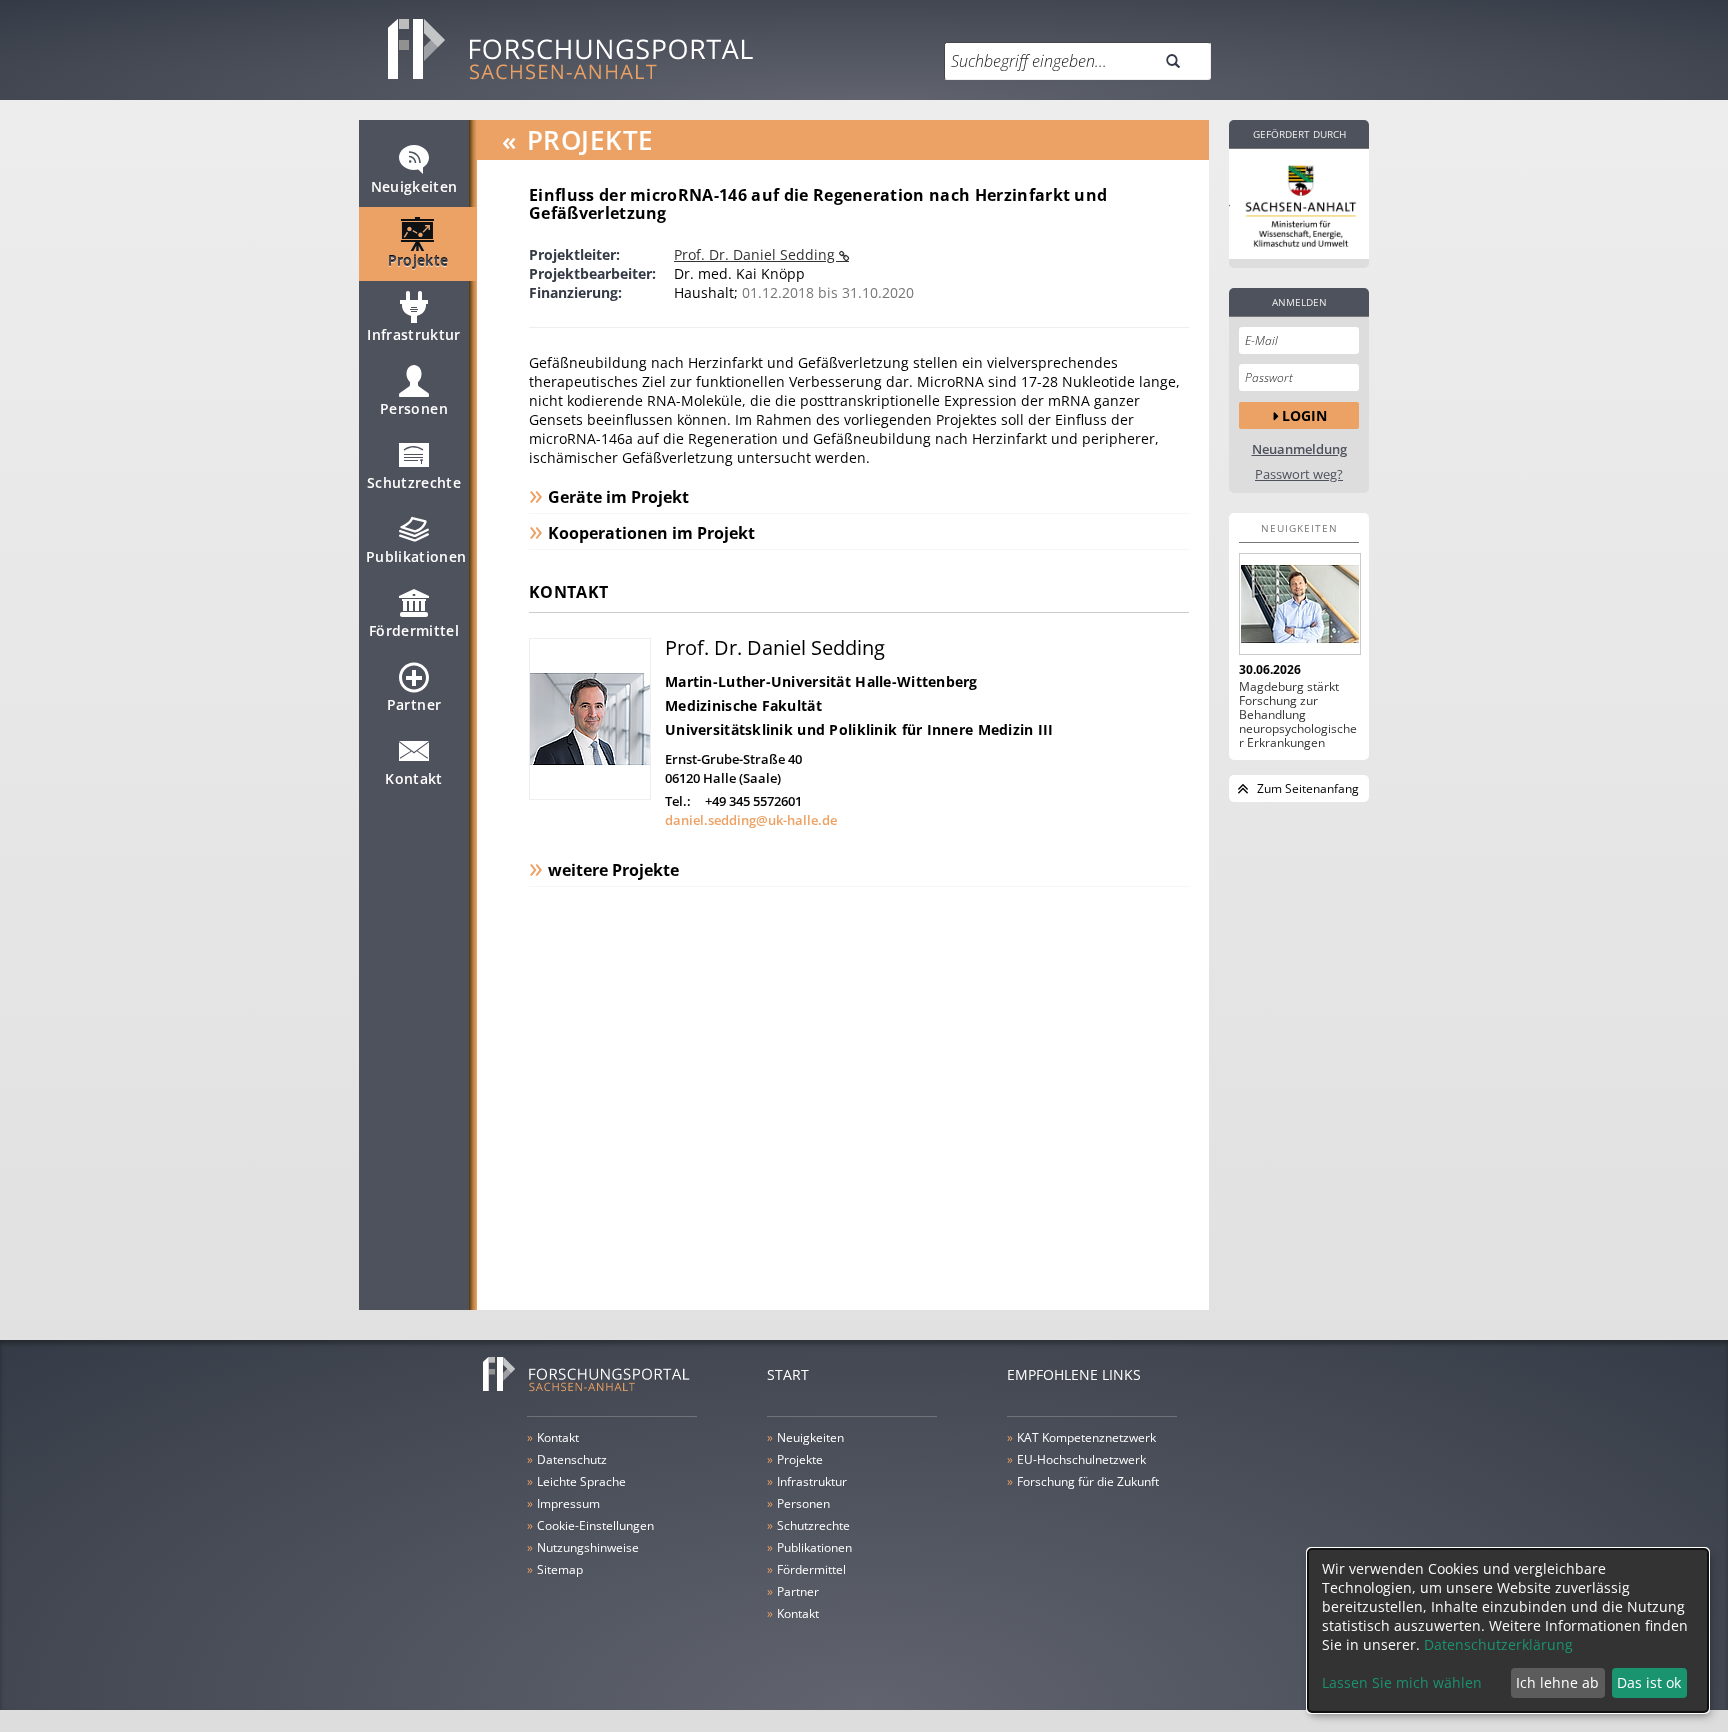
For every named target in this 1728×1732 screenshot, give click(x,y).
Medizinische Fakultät (743, 705)
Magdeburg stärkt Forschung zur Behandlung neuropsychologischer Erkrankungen (1298, 715)
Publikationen (416, 556)
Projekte (418, 260)
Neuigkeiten (414, 186)
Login (1304, 415)
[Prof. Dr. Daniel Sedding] (590, 794)
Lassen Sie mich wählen (1402, 1682)
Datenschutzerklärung (1498, 1644)
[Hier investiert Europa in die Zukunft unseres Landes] (1299, 204)
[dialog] (1508, 1630)
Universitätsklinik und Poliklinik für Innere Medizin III (859, 729)
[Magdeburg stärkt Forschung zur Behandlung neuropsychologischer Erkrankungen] (1299, 604)
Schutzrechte (414, 482)
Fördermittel (414, 630)
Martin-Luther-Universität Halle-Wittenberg (821, 681)
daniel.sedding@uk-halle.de (751, 820)
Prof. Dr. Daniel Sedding (756, 254)
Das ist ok (1649, 1682)
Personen (414, 408)
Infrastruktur (414, 334)
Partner (414, 704)
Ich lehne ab (1557, 1682)
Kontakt (413, 778)
